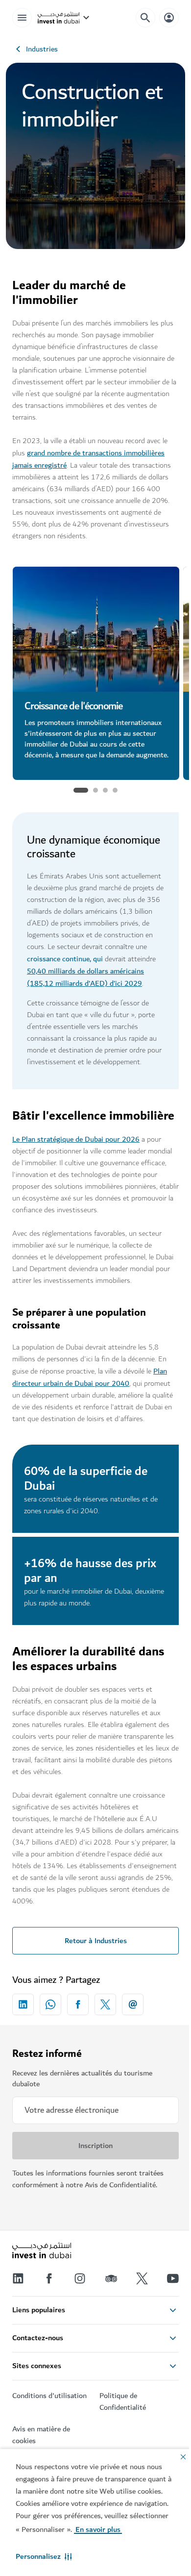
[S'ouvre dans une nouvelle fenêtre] (23, 2004)
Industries (42, 49)
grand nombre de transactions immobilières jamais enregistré (88, 459)
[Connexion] (169, 17)
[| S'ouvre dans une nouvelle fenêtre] (80, 2278)
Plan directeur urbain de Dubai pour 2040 (90, 1377)
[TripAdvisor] (111, 2278)
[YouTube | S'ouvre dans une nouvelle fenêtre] (173, 2278)
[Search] (145, 18)
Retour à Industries (96, 1941)
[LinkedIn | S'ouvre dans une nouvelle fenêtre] (18, 2278)
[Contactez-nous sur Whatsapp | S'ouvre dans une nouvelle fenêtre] (50, 2004)
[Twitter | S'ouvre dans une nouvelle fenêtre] (142, 2278)
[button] (44, 2556)
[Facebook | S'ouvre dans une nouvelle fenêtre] (49, 2278)
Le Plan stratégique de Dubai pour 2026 (76, 1139)
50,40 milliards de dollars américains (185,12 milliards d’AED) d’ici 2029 (85, 977)
